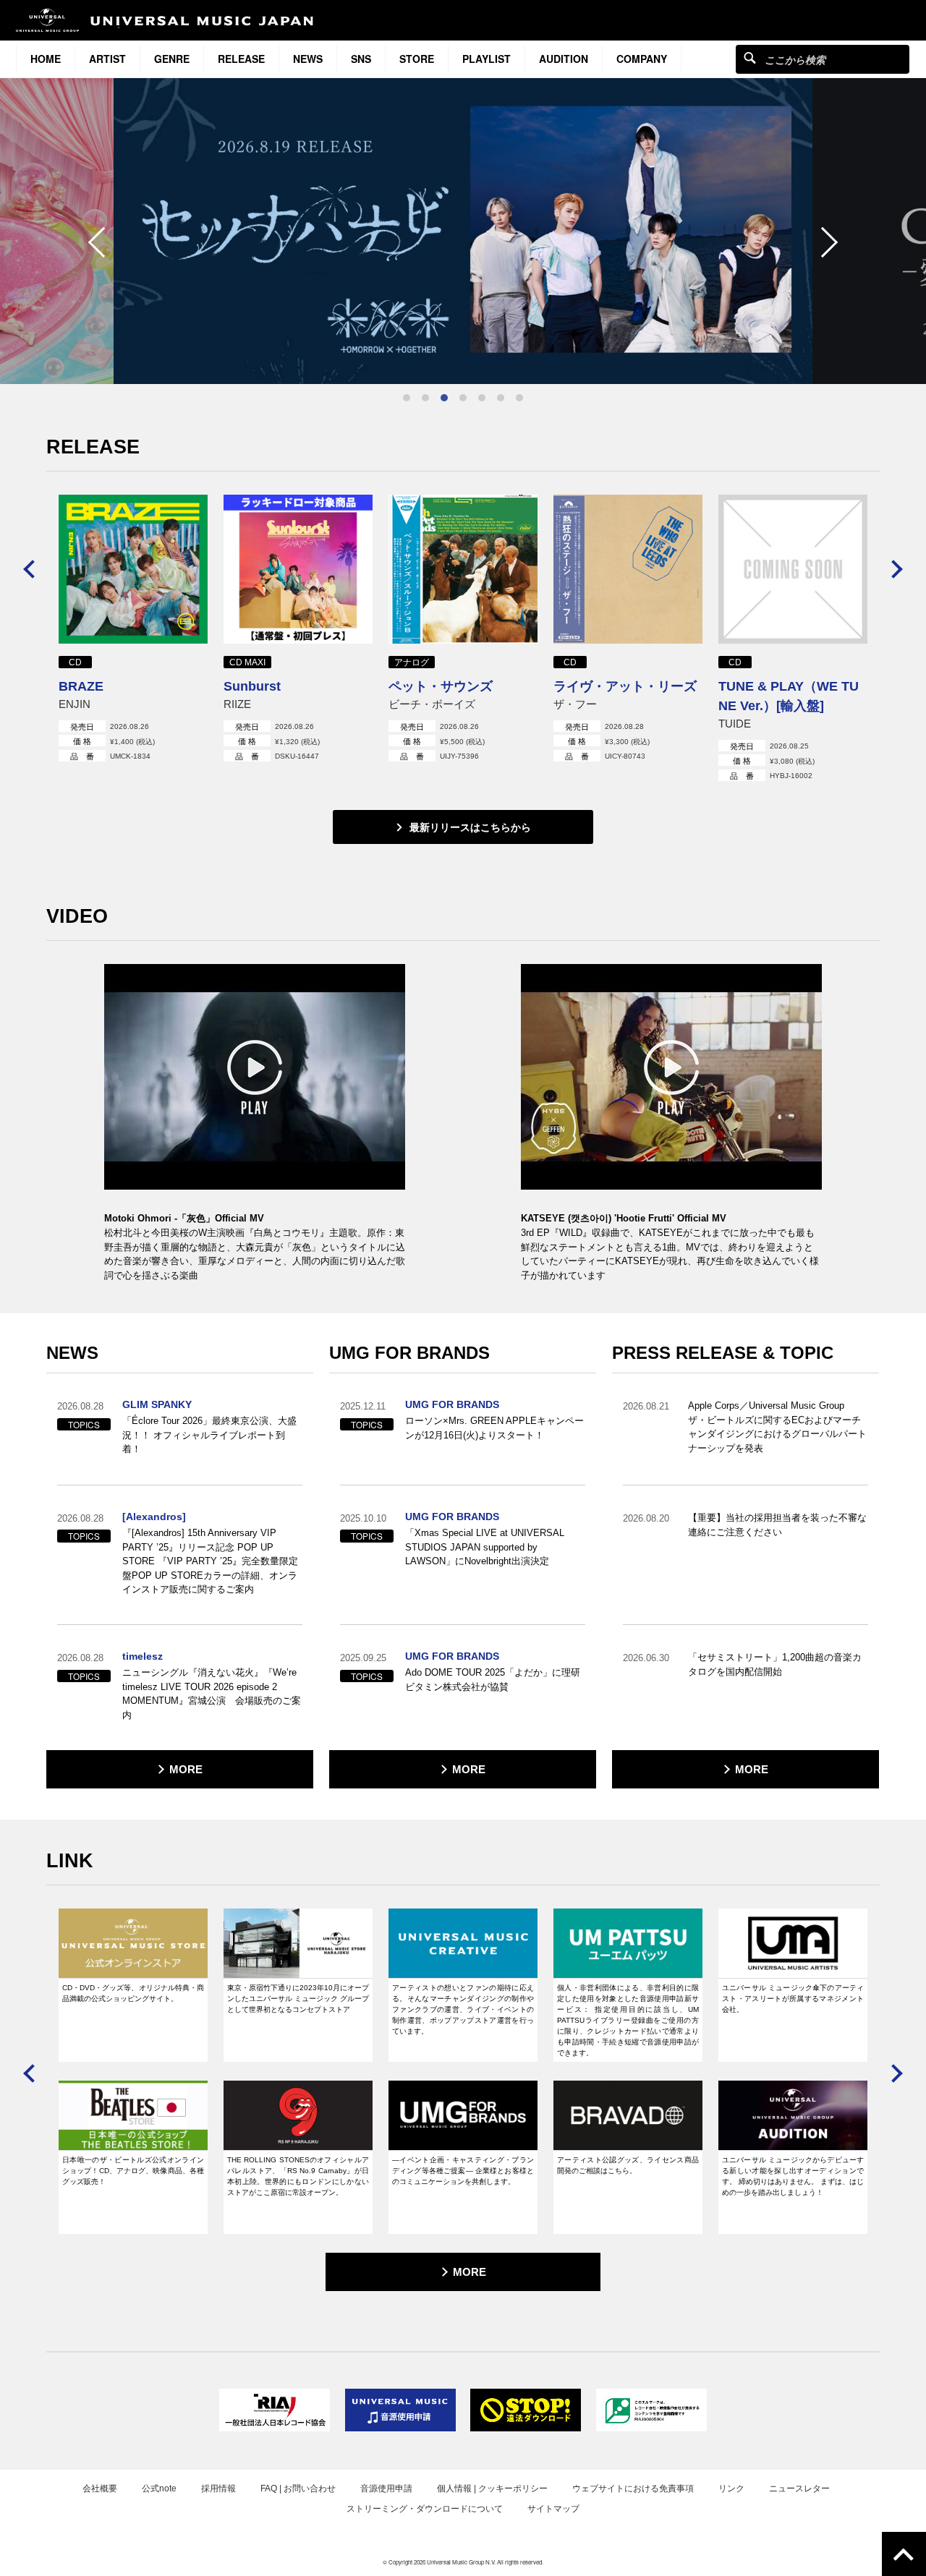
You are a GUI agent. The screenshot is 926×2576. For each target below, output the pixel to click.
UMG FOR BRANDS (452, 1404)
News (308, 59)
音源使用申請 (386, 2488)
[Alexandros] (154, 1517)
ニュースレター (799, 2488)
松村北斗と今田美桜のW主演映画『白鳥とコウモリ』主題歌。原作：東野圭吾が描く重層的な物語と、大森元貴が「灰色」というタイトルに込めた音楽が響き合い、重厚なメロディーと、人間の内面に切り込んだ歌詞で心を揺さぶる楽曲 (255, 1254)
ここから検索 (750, 57)
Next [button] (823, 242)
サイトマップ (553, 2509)
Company (642, 59)
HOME (46, 59)
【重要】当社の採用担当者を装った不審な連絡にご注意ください (777, 1525)
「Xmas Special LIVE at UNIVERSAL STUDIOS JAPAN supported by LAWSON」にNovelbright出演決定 (485, 1547)
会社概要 (100, 2488)
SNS (361, 59)
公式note (159, 2488)
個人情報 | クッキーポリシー (492, 2488)
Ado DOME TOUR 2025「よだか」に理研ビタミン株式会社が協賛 (493, 1680)
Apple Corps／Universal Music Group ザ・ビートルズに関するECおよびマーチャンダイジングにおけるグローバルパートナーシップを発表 (777, 1427)
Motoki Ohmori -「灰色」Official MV (184, 1218)
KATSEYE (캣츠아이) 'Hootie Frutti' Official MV (624, 1218)
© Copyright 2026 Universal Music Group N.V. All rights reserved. (463, 2562)
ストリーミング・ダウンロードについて (425, 2509)
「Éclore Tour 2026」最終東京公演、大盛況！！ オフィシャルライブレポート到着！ (209, 1435)
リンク (731, 2488)
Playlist (487, 59)
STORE (417, 59)
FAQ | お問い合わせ (298, 2488)
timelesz (143, 1656)
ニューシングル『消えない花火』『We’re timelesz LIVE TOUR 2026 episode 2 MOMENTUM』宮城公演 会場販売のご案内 (212, 1694)
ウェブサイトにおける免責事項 (633, 2488)
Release (241, 59)
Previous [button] (103, 242)
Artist (107, 59)
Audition (564, 59)
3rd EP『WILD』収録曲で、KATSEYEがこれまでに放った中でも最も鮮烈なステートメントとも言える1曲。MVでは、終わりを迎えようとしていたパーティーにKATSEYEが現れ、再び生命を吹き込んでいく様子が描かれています (670, 1254)
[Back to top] (904, 2554)
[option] (463, 231)
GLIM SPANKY (157, 1404)
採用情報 (218, 2488)
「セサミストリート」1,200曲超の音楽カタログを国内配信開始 (775, 1664)
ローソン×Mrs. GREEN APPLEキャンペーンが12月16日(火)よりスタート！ (494, 1428)
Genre (172, 59)
